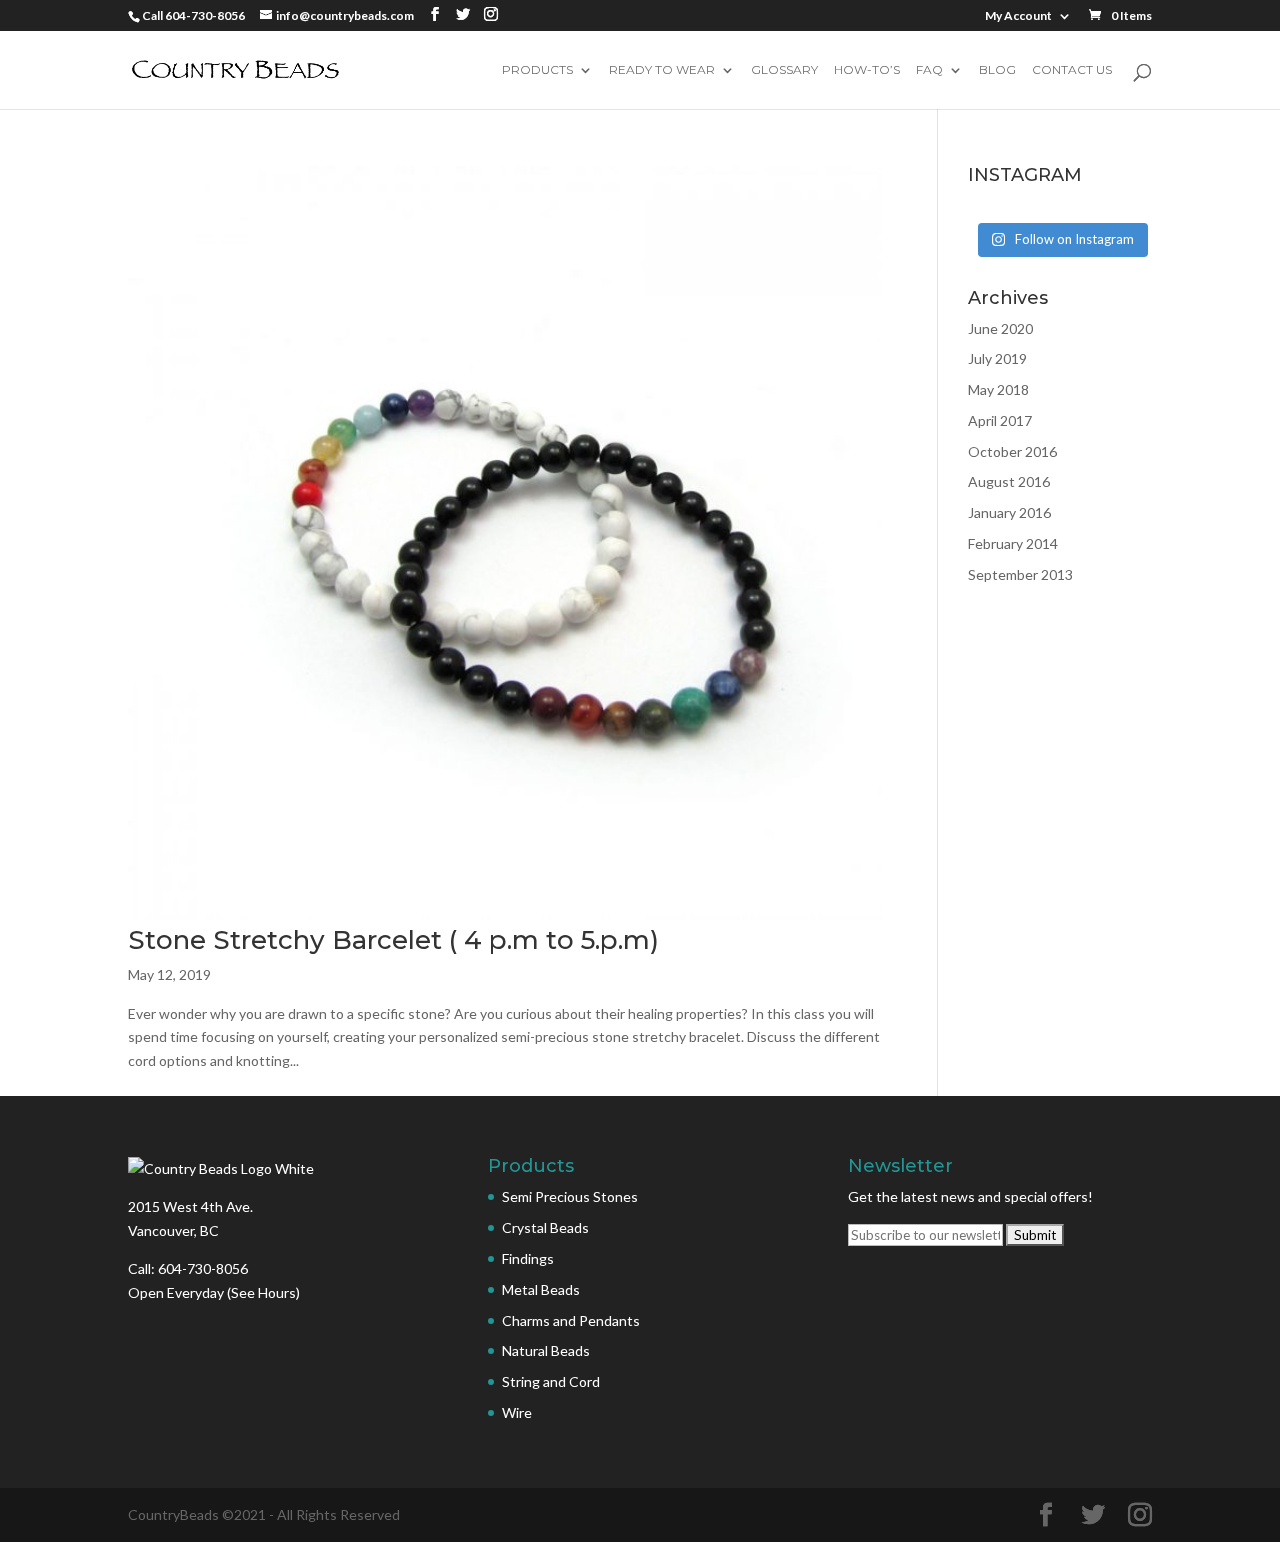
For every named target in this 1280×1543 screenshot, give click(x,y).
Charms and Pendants (571, 1320)
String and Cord (551, 1381)
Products (537, 70)
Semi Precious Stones (570, 1196)
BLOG (997, 70)
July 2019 (997, 358)
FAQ (929, 70)
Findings (528, 1258)
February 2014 (1013, 543)
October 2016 (1012, 451)
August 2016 (1009, 481)
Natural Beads (546, 1350)
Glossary (784, 70)
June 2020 (1000, 328)
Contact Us (1072, 70)
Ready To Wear (662, 70)
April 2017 (1000, 420)
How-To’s (867, 70)
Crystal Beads (545, 1227)
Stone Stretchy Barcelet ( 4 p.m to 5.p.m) (393, 940)
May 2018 (998, 389)
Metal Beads (541, 1289)
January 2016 (1009, 512)
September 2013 (1020, 574)
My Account (1018, 16)
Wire (517, 1412)
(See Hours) (263, 1292)
